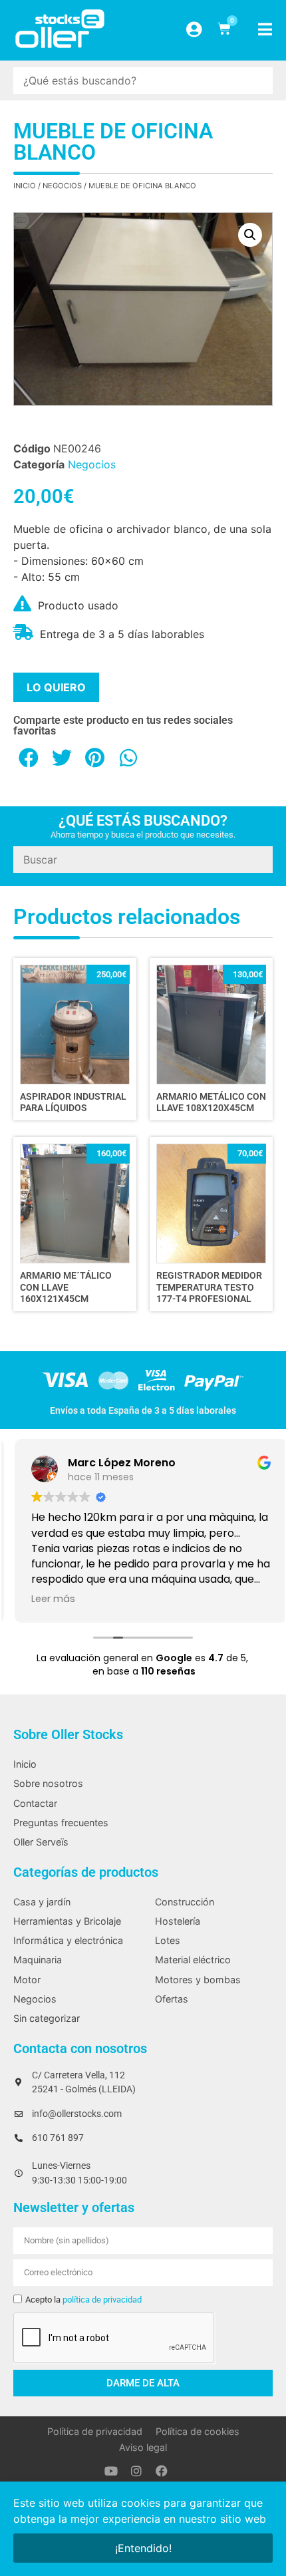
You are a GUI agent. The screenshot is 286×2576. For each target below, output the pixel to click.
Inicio (25, 186)
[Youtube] (111, 2471)
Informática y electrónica (68, 1940)
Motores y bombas (198, 1980)
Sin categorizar (47, 2018)
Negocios (62, 186)
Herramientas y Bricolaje (67, 1921)
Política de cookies (198, 2431)
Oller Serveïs (41, 1842)
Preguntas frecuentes (61, 1823)
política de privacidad (102, 2300)
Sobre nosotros (48, 1783)
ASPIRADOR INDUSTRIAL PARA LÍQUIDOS (73, 1102)
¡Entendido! (143, 2548)
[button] (250, 235)
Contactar (35, 1803)
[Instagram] (136, 2471)
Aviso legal (143, 2447)
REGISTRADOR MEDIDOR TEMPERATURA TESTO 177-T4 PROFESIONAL (209, 1287)
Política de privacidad (95, 2431)
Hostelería (178, 1921)
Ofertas (172, 1999)
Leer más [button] (45, 1599)
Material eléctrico (193, 1960)
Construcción (185, 1902)
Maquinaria (38, 1960)
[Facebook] (162, 2471)
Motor (27, 1980)
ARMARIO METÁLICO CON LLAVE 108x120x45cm (211, 1102)
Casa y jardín (42, 1902)
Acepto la (83, 2300)
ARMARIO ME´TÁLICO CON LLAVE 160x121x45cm (66, 1287)
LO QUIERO (56, 687)
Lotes (168, 1940)
